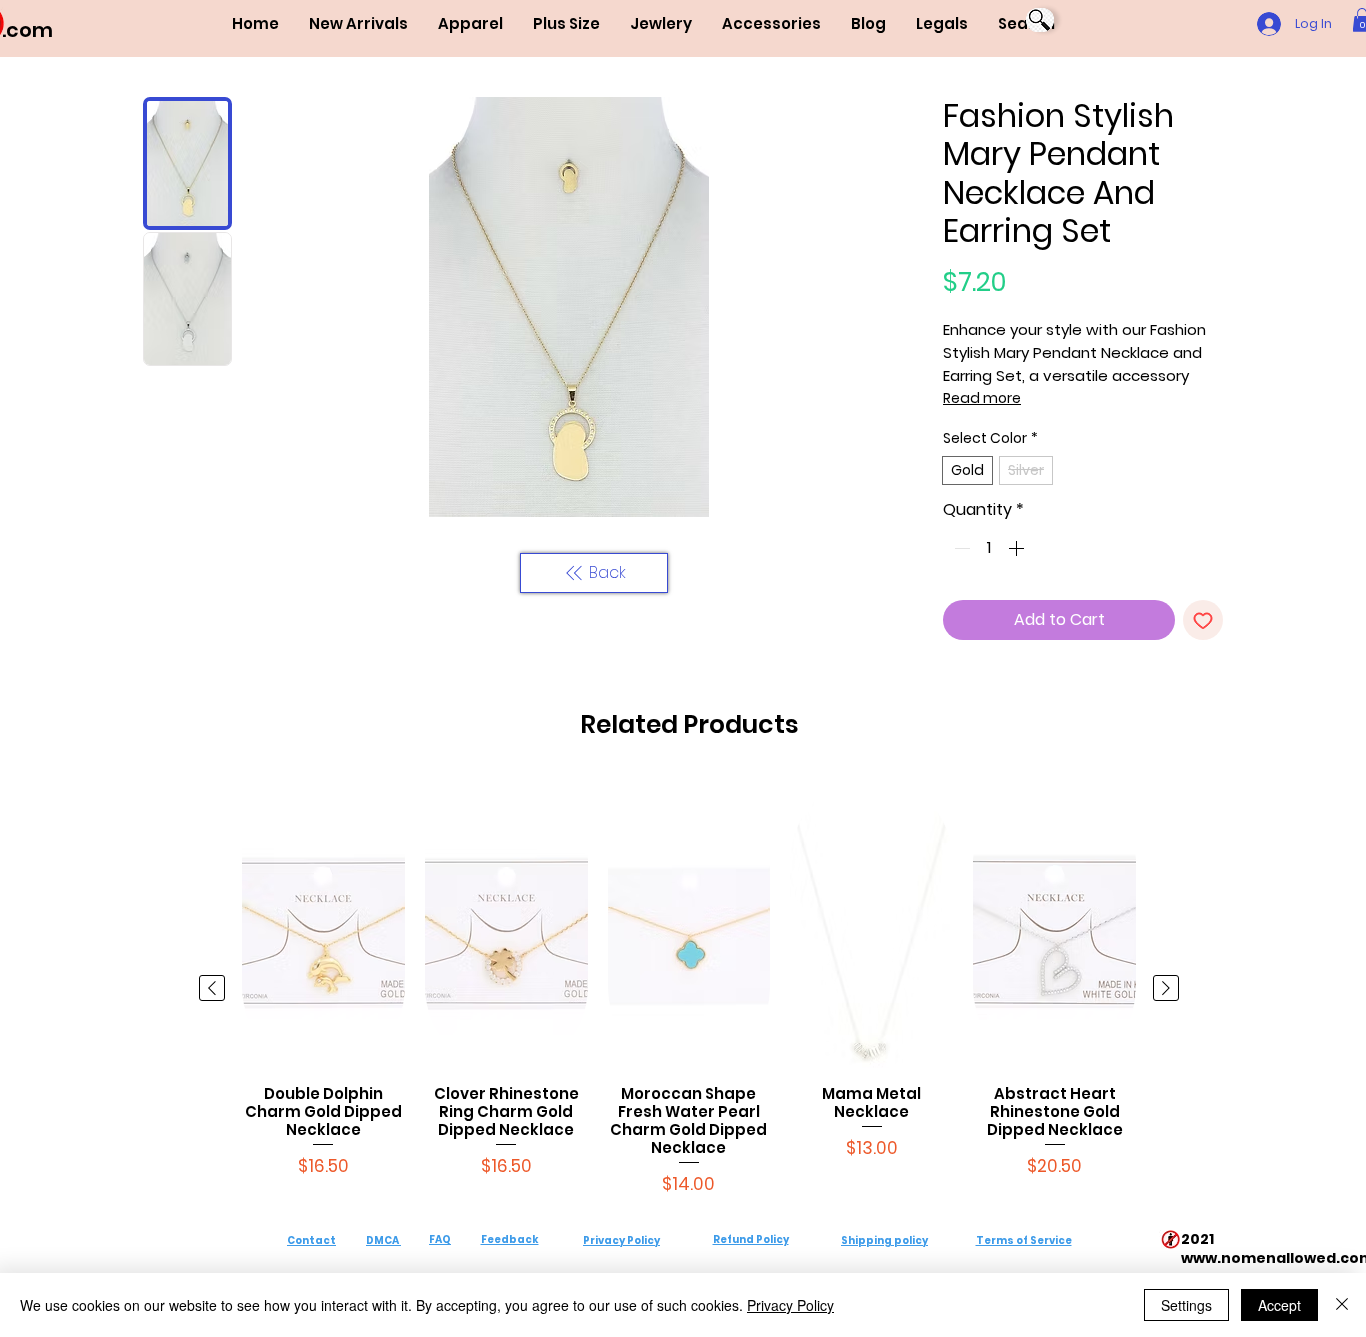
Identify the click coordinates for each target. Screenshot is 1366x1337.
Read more (982, 398)
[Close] (1342, 1305)
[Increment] (1018, 548)
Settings (1186, 1305)
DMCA (382, 1240)
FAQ (440, 1239)
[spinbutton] (989, 548)
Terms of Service (1024, 1240)
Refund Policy (751, 1239)
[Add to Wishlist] (1203, 620)
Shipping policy (884, 1240)
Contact (311, 1240)
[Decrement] (960, 548)
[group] (689, 988)
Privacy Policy (621, 1240)
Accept (1279, 1305)
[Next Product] (1166, 988)
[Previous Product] (212, 988)
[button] (470, 24)
